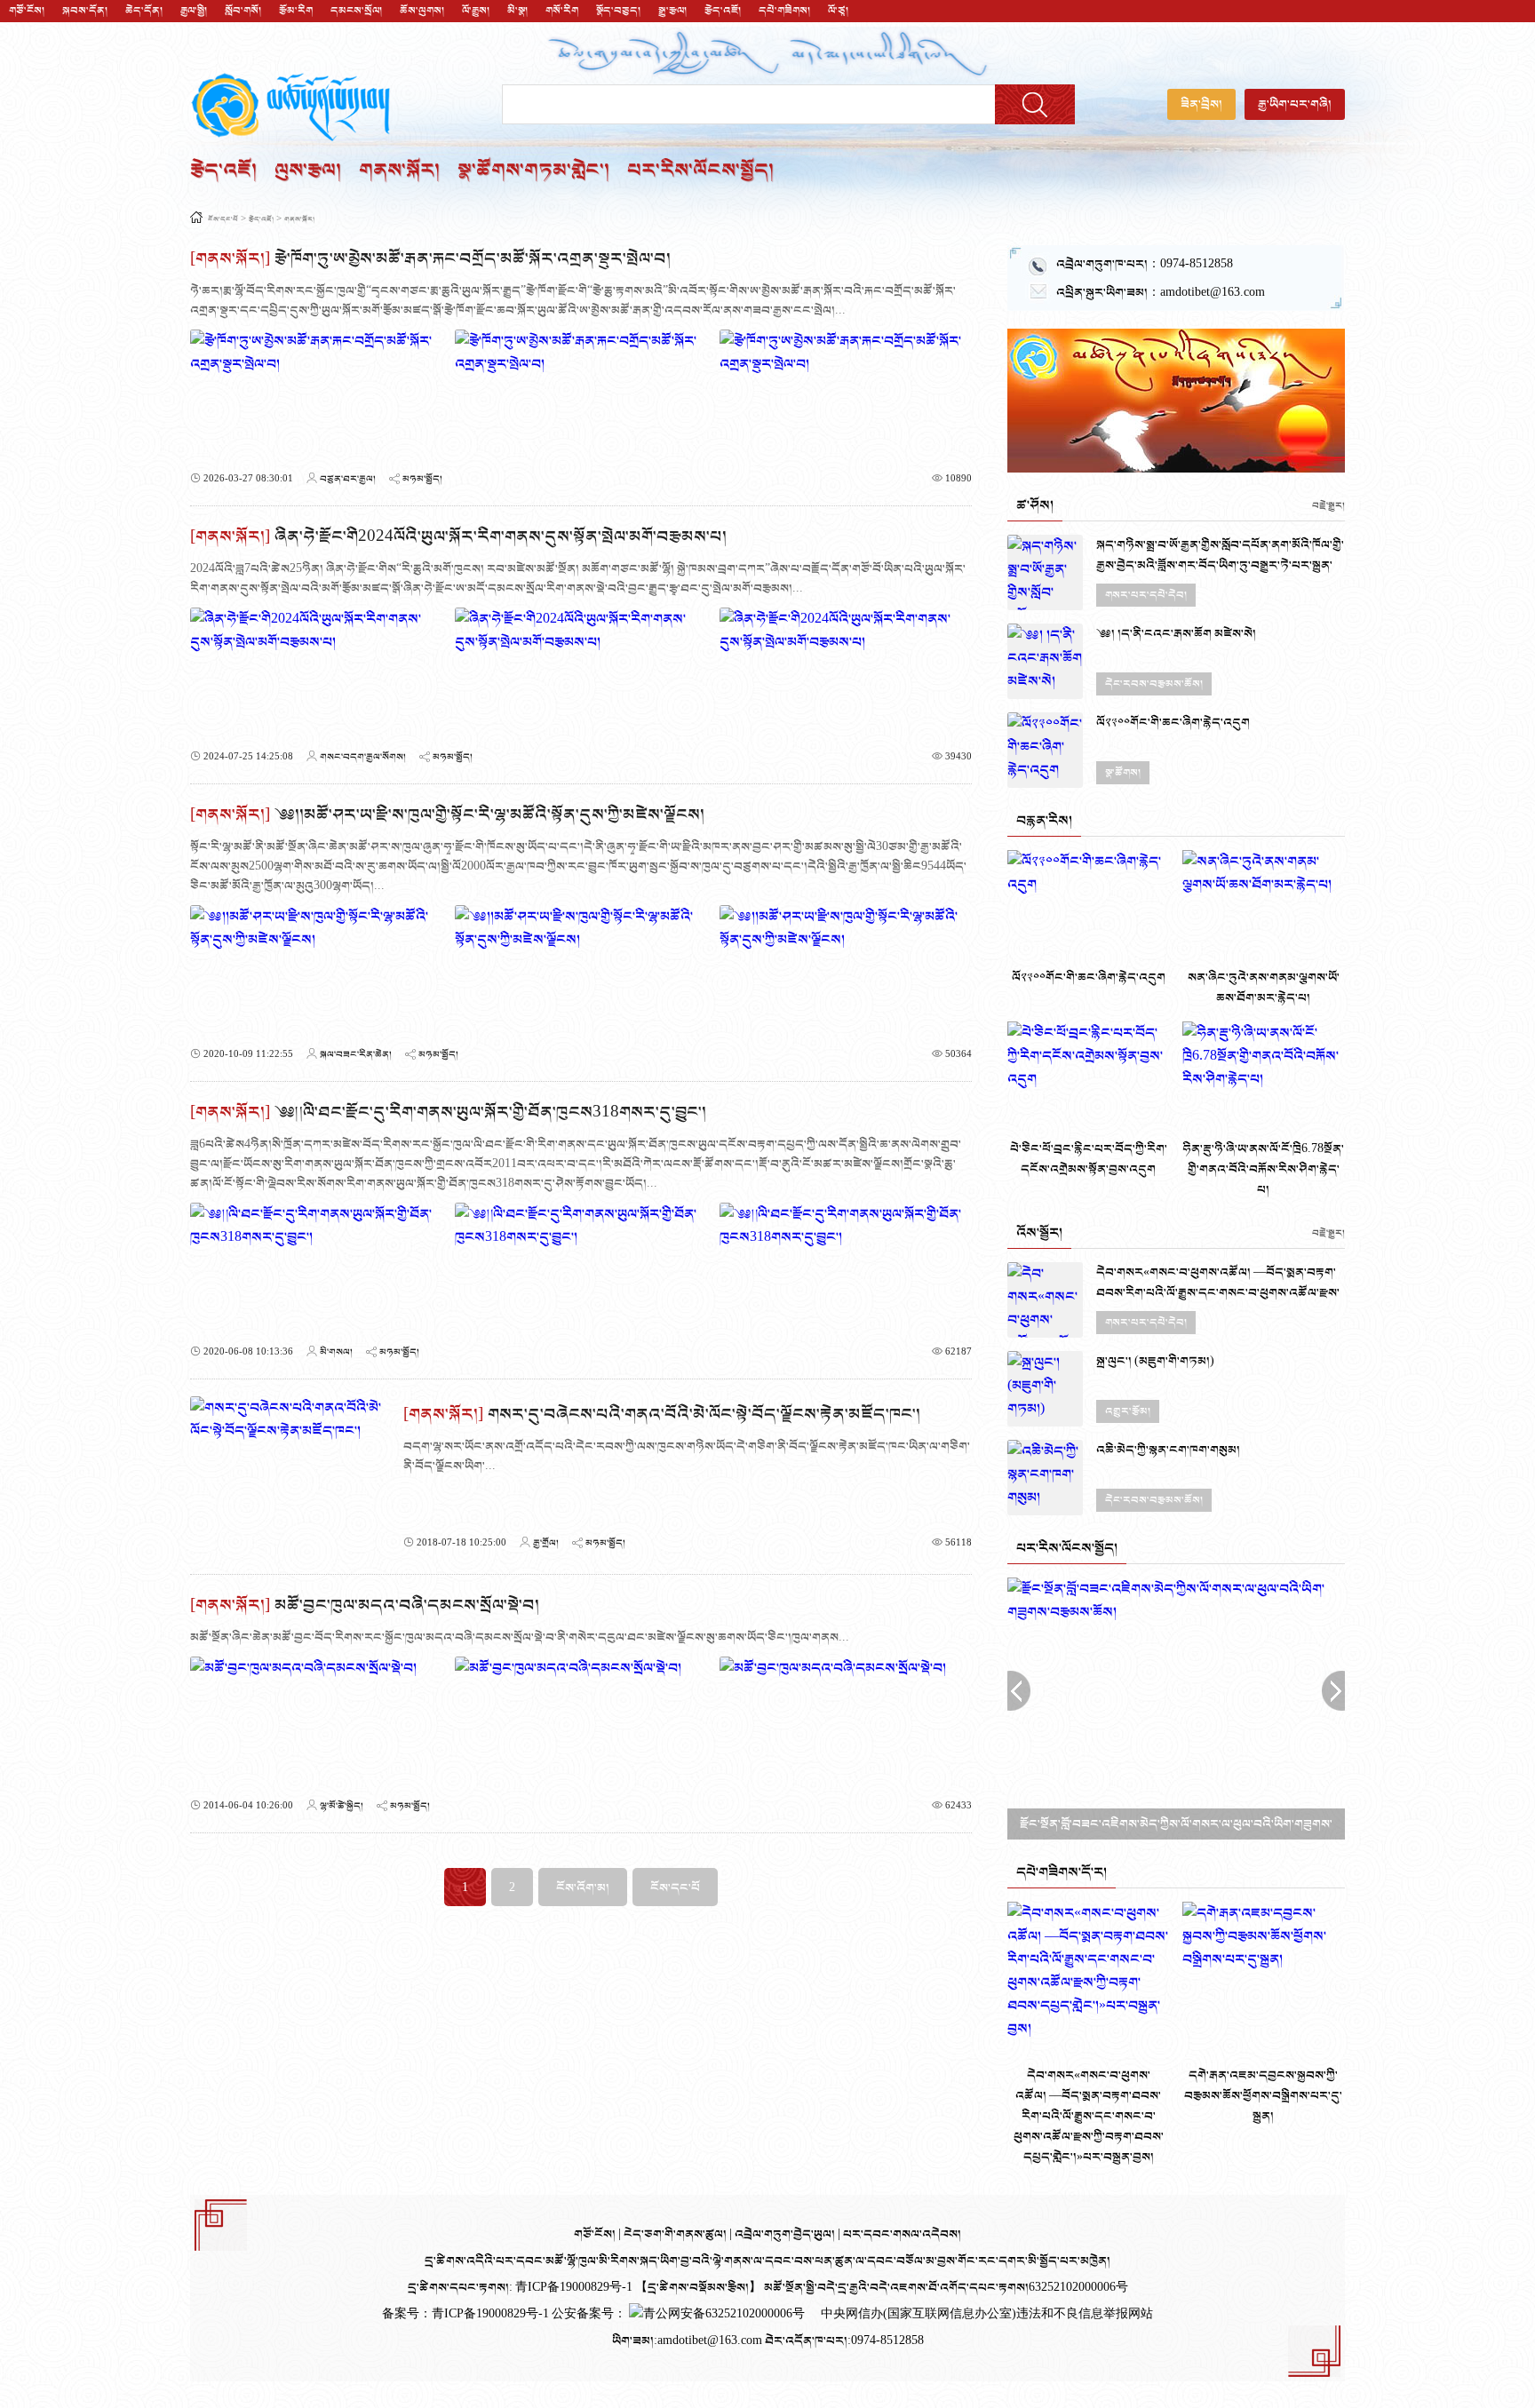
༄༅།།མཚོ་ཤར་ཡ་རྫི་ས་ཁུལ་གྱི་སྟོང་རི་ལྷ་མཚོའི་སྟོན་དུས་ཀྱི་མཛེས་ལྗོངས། (489, 815)
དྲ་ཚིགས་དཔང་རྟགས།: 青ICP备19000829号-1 (520, 2288)
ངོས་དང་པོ (223, 220)
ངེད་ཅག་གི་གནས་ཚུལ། (676, 2234)
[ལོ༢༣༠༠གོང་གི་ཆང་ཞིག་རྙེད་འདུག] (1045, 750)
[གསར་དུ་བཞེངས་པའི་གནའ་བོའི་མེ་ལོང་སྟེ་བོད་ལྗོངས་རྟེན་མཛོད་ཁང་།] (288, 1476)
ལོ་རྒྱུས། (476, 11)
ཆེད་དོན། (144, 11)
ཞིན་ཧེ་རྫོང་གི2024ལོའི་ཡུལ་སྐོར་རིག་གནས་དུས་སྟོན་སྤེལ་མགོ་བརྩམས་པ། (501, 537)
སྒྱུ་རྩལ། (672, 11)
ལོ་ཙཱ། (838, 11)
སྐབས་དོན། (85, 11)
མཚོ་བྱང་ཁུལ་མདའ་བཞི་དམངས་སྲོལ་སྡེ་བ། (407, 1605)
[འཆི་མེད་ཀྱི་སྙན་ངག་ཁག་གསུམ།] (1045, 1478)
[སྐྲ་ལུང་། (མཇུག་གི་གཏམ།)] (1045, 1389)
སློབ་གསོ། (243, 11)
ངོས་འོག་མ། (583, 1888)
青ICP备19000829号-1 (492, 2314)
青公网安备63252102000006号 (724, 2314)
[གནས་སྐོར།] (230, 259)
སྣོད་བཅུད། (618, 11)
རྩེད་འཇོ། (723, 11)
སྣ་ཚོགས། (1123, 773)
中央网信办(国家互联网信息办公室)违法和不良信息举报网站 (987, 2314)
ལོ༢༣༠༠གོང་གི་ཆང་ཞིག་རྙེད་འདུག (1173, 723)
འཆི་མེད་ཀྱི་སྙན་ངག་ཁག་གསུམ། (1168, 1450)
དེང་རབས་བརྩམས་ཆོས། (1154, 684)
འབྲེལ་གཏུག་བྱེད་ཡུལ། (786, 2234)
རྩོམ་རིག (296, 11)
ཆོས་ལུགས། (422, 11)
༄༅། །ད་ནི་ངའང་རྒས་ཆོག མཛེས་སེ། (1176, 634)
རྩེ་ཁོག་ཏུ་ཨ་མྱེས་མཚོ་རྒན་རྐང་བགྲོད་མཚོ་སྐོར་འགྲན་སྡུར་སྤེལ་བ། (473, 259)
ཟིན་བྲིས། (1201, 104)
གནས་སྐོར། (399, 171)
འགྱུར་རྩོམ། (1128, 1411)
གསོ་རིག (562, 11)
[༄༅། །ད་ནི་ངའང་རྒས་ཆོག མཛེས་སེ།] (1045, 661)
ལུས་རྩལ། (308, 171)
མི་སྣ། (517, 11)
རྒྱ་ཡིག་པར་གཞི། (1295, 104)
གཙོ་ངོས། (27, 11)
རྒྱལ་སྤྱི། (194, 11)
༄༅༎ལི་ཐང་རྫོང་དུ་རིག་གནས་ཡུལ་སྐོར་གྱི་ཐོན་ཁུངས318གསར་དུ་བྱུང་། (490, 1113)
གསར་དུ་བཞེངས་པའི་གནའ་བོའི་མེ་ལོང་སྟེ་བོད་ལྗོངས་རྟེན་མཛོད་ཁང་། (704, 1415)
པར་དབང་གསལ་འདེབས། (902, 2234)
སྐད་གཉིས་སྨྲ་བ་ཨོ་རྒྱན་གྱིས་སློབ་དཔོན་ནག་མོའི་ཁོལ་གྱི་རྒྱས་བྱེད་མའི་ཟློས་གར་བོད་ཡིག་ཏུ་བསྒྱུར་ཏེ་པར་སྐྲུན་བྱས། (1220, 565)
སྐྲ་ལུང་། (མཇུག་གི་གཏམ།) (1155, 1361)
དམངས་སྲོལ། (356, 11)
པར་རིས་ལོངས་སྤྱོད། (700, 171)
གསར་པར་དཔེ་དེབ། (1146, 595)
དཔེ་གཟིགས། (784, 11)
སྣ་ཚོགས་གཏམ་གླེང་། (533, 171)
